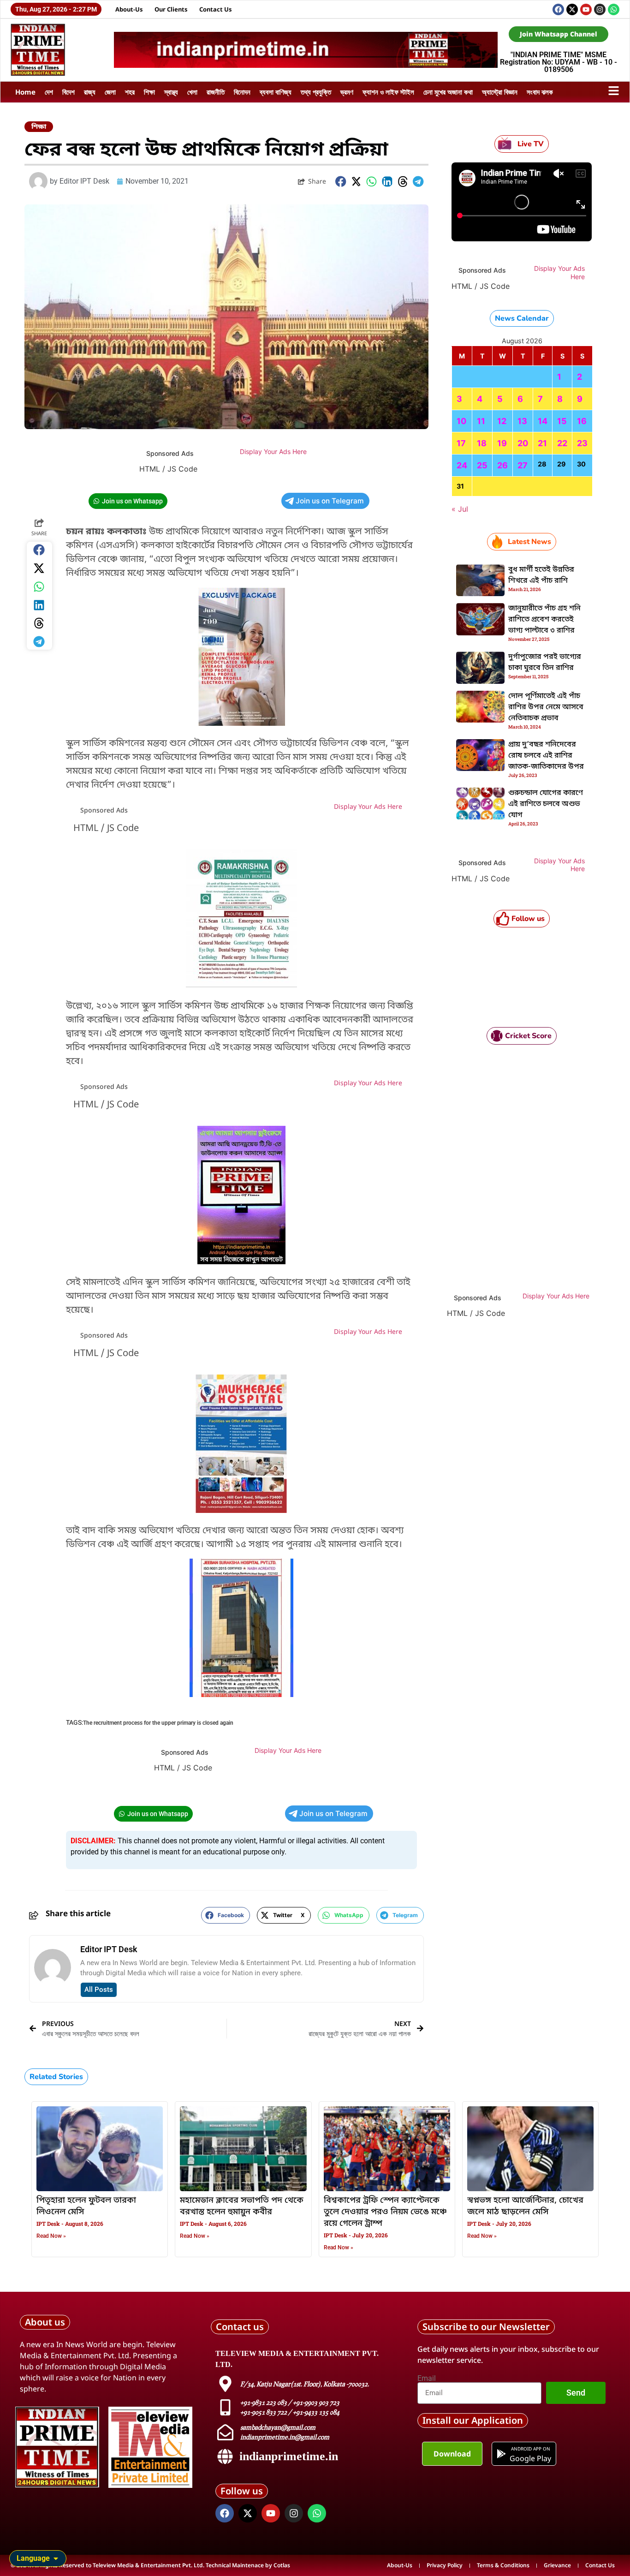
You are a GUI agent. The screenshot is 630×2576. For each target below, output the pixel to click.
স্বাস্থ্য (171, 92)
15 (562, 421)
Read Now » (51, 2236)
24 (462, 465)
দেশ (49, 92)
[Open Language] (56, 2558)
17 (461, 443)
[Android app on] (501, 2454)
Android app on (530, 2449)
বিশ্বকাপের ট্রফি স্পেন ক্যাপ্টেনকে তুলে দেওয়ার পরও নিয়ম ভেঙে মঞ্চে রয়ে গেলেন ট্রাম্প (385, 2212)
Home (25, 92)
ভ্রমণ (347, 92)
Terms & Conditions (503, 2565)
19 (502, 443)
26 (502, 465)
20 (523, 443)
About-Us (129, 9)
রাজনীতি (216, 92)
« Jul (460, 509)
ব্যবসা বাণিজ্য (276, 92)
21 (542, 443)
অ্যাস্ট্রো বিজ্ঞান (500, 92)
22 (562, 443)
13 (522, 421)
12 (502, 421)
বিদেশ (68, 92)
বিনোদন (242, 92)
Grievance (557, 2565)
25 (482, 465)
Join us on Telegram (330, 501)
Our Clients (171, 9)
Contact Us (216, 9)
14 (543, 421)
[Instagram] (600, 9)
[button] (341, 182)
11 (481, 421)
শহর (130, 92)
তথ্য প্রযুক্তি (316, 92)
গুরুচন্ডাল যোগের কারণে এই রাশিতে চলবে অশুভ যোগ (546, 804)
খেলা (192, 92)
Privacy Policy (445, 2565)
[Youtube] (586, 9)
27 (523, 465)
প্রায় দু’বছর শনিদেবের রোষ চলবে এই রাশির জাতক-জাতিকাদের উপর (546, 756)
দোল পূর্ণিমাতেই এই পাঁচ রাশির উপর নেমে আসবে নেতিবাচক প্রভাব (546, 707)
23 (582, 443)
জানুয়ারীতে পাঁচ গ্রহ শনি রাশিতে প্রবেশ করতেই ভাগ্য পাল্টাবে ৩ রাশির (544, 620)
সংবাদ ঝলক (540, 92)
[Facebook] (558, 9)
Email (427, 2379)
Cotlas (282, 2565)
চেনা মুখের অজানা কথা (448, 92)
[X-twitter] (572, 9)
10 (461, 421)
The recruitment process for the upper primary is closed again (158, 1723)
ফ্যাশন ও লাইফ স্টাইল (388, 92)
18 (482, 443)
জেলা (110, 92)
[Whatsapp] (614, 9)
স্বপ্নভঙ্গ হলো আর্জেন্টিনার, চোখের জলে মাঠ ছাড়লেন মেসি (525, 2206)
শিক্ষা (149, 92)
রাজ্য (90, 92)
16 (582, 421)
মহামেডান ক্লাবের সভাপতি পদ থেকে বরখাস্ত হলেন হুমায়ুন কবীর (242, 2206)
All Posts (99, 1990)
